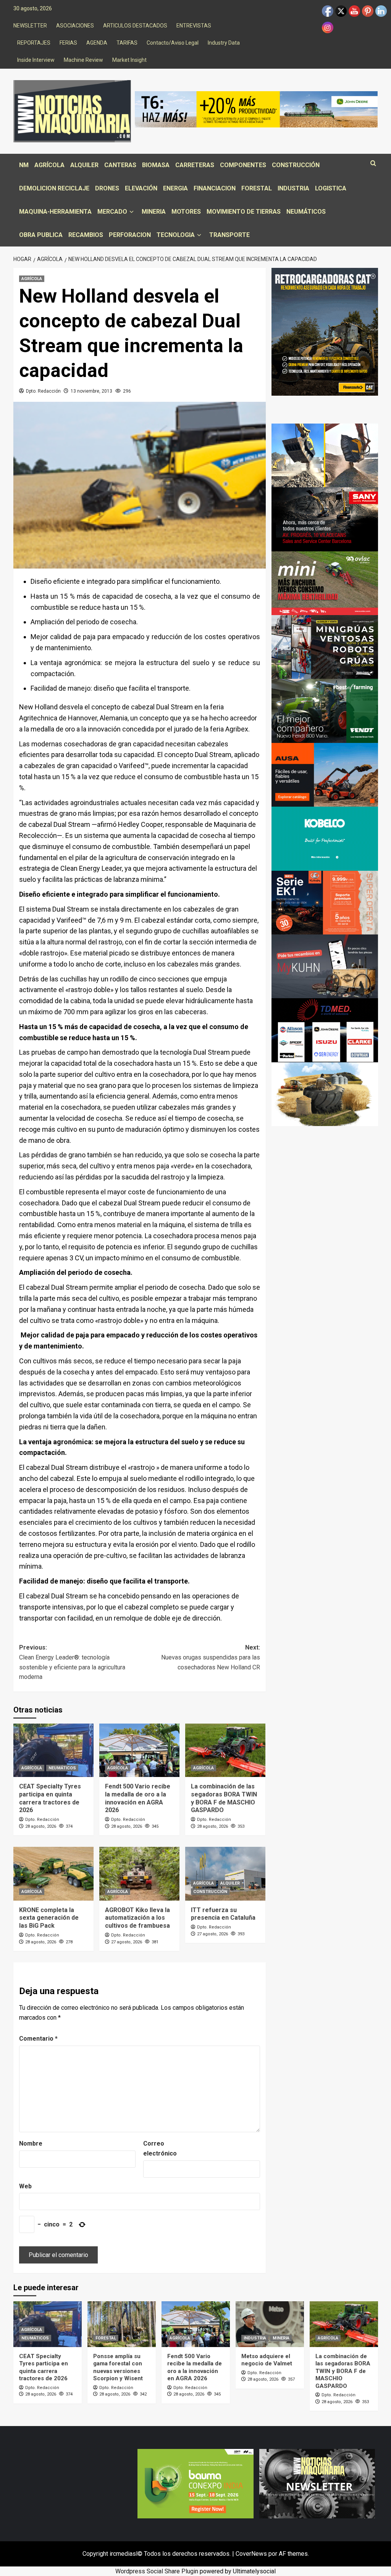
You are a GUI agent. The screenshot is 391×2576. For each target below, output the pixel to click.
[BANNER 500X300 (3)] (325, 647)
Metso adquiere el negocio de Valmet (267, 2360)
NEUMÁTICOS (306, 212)
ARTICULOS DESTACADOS (135, 26)
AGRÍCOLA (49, 165)
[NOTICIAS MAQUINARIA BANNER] (325, 583)
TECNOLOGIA (176, 235)
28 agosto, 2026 (41, 1826)
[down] (132, 212)
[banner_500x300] (325, 902)
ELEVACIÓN (141, 188)
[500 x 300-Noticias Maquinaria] (195, 2483)
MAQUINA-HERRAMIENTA (55, 212)
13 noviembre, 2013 (91, 391)
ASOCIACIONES (75, 26)
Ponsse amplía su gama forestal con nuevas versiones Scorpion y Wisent (118, 2367)
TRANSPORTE (229, 235)
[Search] (373, 164)
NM (24, 165)
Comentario (38, 2039)
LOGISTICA (331, 188)
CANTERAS (120, 165)
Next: (211, 1657)
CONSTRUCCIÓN (296, 165)
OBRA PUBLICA (41, 235)
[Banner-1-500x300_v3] (325, 774)
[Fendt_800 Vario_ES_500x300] (325, 710)
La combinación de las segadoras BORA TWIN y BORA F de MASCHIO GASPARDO (224, 1798)
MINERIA (154, 212)
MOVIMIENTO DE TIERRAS (244, 212)
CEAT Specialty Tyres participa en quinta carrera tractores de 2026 (50, 1798)
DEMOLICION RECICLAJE (54, 188)
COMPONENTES (243, 165)
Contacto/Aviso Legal (173, 43)
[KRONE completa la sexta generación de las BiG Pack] (53, 1874)
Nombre (31, 2143)
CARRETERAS (195, 165)
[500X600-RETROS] (325, 331)
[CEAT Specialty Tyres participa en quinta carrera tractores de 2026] (53, 1750)
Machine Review (83, 60)
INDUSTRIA (293, 188)
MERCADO (112, 212)
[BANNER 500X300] (317, 2483)
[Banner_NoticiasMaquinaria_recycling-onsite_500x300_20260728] (325, 455)
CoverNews (251, 2554)
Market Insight (129, 60)
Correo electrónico (160, 2148)
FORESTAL (257, 188)
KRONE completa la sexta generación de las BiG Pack (49, 1918)
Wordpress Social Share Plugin (158, 2571)
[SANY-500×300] (325, 519)
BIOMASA (156, 165)
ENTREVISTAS (194, 26)
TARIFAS (127, 43)
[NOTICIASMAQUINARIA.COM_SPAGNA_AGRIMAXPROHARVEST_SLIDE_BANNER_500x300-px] (325, 1094)
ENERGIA (175, 188)
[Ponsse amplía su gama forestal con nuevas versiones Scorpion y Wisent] (122, 2324)
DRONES (107, 188)
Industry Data (224, 43)
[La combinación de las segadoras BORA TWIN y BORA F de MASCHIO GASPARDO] (225, 1750)
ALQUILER (84, 165)
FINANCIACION (215, 188)
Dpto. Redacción (43, 391)
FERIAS (68, 43)
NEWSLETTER (30, 26)
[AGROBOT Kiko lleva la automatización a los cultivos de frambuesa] (139, 1874)
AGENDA (97, 43)
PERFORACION (130, 235)
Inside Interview (36, 60)
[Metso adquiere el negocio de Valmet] (270, 2324)
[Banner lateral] (325, 966)
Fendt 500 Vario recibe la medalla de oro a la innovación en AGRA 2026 (138, 1798)
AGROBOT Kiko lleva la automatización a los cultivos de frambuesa (137, 1918)
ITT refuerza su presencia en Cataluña (223, 1914)
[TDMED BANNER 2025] (325, 1030)
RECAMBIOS (86, 235)
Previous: (72, 1662)
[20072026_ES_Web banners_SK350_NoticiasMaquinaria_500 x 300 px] (325, 838)
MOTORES (186, 212)
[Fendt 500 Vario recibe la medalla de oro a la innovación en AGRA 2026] (139, 1750)
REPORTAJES (34, 43)
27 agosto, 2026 (127, 1942)
